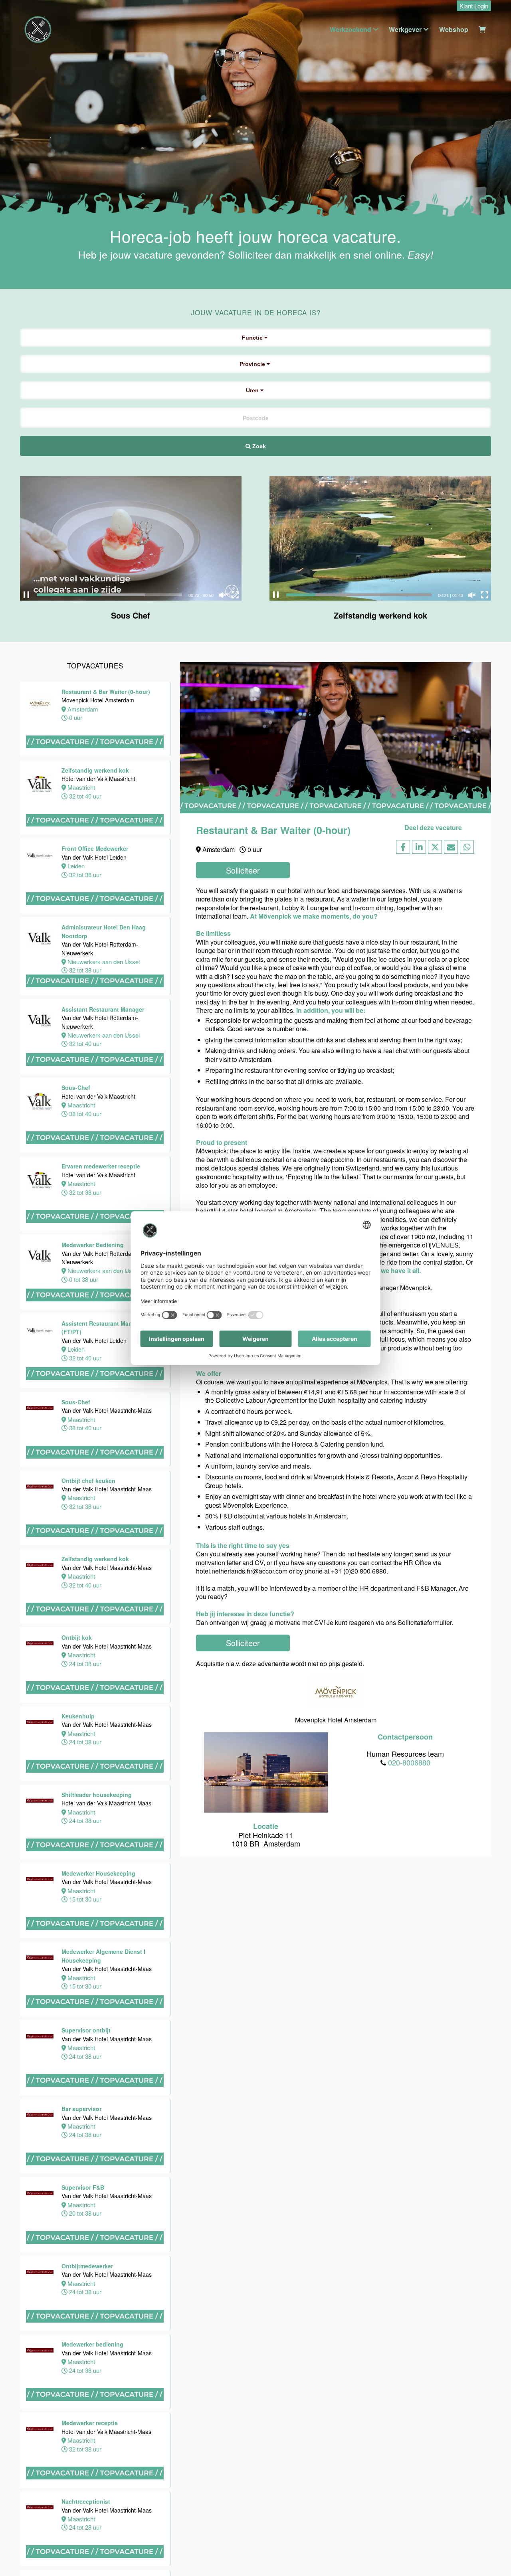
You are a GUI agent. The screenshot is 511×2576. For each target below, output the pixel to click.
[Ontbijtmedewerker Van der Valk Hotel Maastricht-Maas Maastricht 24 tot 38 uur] (95, 2330)
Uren (253, 390)
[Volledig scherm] (235, 595)
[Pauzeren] (26, 595)
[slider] (109, 595)
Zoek (258, 446)
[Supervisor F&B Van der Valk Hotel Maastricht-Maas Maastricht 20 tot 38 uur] (95, 2251)
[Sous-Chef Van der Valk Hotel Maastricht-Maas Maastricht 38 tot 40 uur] (95, 1466)
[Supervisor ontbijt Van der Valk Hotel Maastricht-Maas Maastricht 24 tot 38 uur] (95, 2095)
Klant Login (474, 6)
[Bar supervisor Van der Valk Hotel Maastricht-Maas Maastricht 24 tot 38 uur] (95, 2173)
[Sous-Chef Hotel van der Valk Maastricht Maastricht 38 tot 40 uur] (95, 1152)
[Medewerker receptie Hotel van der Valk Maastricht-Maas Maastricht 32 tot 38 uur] (95, 2487)
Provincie (253, 364)
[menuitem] (472, 6)
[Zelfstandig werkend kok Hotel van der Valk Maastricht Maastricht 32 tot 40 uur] (95, 834)
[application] (131, 538)
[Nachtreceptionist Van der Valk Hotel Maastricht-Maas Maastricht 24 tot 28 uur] (95, 2565)
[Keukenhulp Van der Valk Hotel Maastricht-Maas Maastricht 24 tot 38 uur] (95, 1780)
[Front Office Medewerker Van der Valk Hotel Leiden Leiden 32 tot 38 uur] (95, 913)
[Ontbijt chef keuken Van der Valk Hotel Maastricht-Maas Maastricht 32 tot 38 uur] (95, 1545)
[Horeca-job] (38, 30)
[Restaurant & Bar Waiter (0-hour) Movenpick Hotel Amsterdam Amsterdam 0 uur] (95, 756)
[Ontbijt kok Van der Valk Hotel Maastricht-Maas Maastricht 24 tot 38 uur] (95, 1702)
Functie (253, 338)
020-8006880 (409, 1762)
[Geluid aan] (222, 595)
